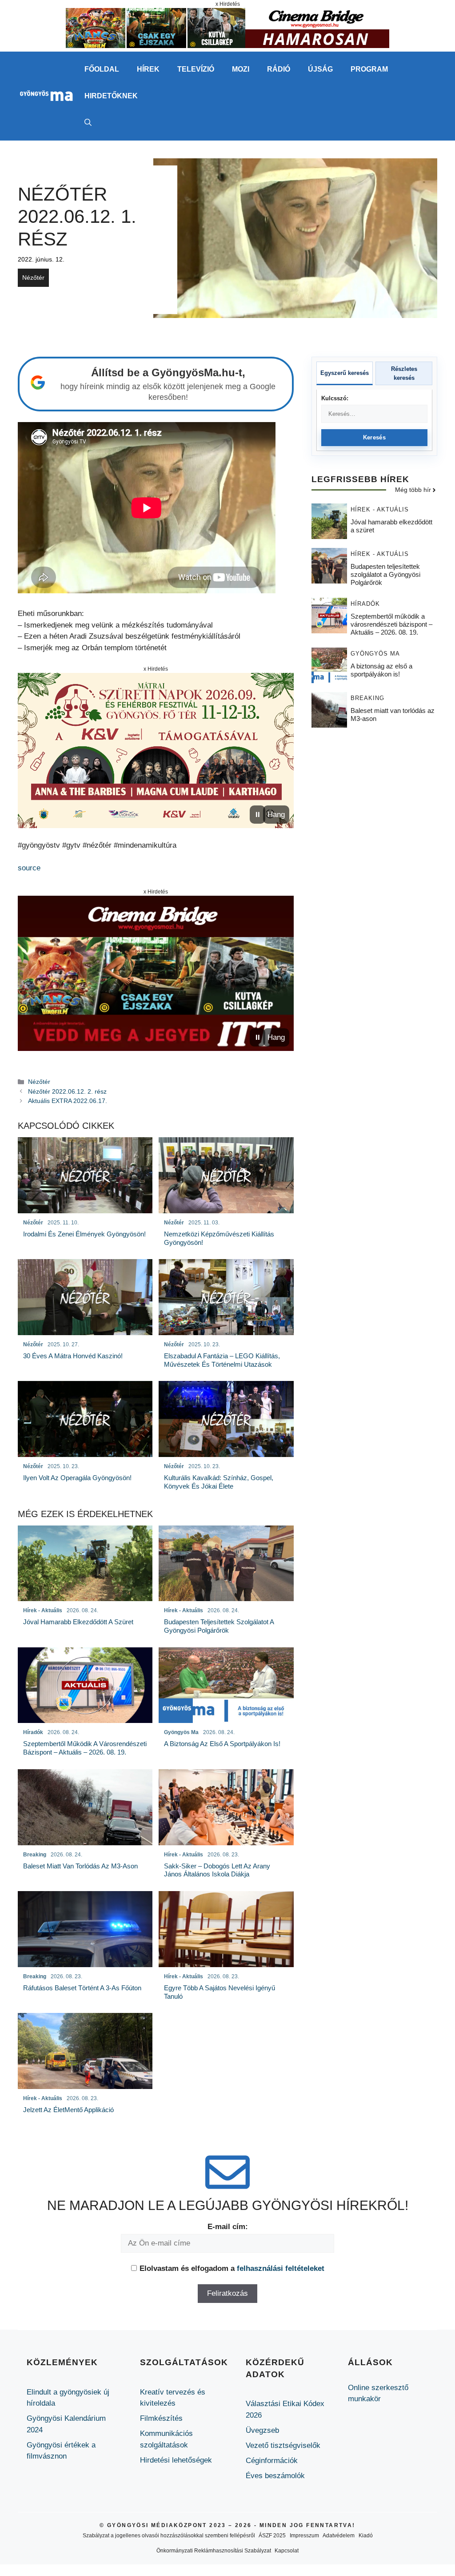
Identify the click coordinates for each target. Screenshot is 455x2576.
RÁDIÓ (279, 69)
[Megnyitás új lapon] (156, 751)
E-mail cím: (228, 2227)
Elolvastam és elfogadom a (232, 2268)
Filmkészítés (161, 2418)
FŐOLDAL (102, 69)
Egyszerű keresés (345, 373)
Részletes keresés (404, 373)
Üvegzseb (262, 2430)
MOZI (241, 69)
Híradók (365, 604)
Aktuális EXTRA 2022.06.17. (68, 1101)
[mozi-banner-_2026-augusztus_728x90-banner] (227, 46)
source (29, 868)
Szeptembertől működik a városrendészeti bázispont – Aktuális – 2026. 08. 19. (391, 624)
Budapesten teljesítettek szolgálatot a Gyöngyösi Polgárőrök (385, 574)
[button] (88, 123)
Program (369, 69)
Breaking (367, 698)
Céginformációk (272, 2461)
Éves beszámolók (275, 2476)
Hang (276, 815)
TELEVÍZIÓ (196, 69)
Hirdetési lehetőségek (176, 2460)
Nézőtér (33, 278)
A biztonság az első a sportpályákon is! (381, 670)
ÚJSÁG (320, 69)
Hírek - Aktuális (380, 509)
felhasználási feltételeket (281, 2268)
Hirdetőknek (111, 96)
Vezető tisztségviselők (283, 2445)
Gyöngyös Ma (375, 654)
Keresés (374, 437)
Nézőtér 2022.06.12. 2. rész (67, 1091)
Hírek (148, 69)
